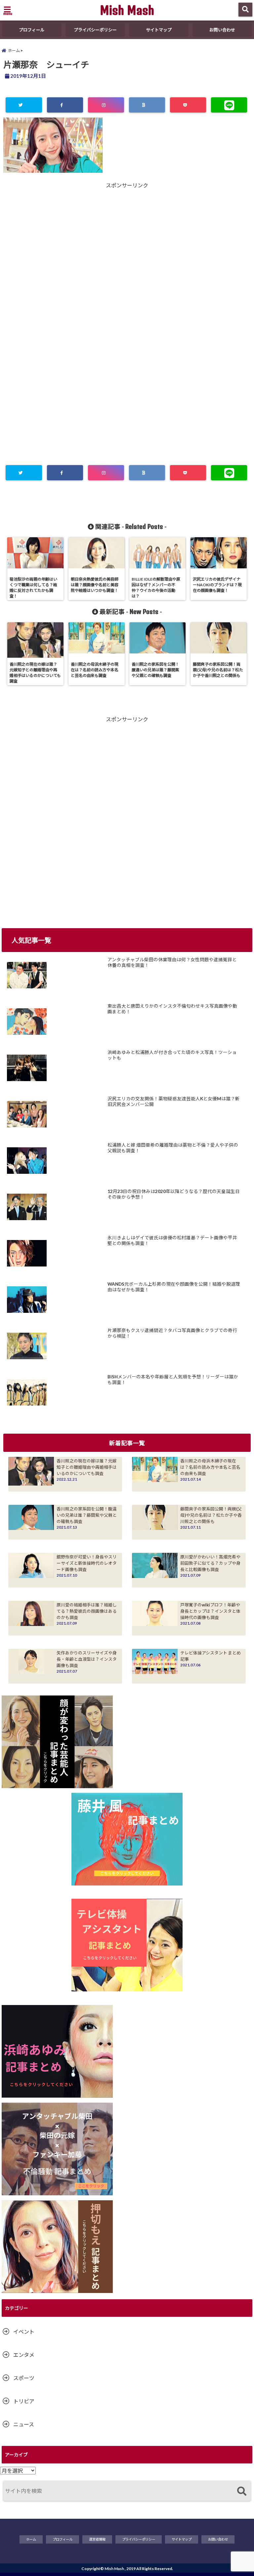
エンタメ (24, 2355)
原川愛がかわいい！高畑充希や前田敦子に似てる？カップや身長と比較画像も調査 (210, 1563)
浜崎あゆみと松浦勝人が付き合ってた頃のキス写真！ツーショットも (172, 1055)
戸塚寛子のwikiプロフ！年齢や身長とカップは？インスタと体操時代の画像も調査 (210, 1611)
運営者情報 (97, 2539)
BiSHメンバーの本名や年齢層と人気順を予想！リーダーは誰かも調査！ (173, 1380)
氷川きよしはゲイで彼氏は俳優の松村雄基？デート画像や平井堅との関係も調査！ (172, 1241)
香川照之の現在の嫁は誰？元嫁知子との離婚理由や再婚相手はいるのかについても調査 (87, 1467)
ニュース (24, 2424)
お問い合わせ (222, 30)
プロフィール (32, 30)
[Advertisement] (127, 255)
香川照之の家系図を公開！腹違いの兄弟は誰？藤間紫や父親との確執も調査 (87, 1515)
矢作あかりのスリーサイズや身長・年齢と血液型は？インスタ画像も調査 (87, 1659)
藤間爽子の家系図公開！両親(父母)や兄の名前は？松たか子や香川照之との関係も (211, 1515)
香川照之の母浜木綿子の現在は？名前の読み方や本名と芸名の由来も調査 (210, 1467)
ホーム (31, 2539)
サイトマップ (159, 30)
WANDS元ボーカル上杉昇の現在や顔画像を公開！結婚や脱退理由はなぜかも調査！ (174, 1287)
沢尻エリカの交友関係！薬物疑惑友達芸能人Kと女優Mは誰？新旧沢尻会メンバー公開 (174, 1102)
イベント (24, 2332)
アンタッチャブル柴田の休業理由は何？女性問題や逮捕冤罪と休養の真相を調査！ (172, 963)
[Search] (242, 2492)
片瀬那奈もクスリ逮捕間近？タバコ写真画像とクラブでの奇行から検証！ (172, 1333)
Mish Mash (127, 10)
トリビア (24, 2401)
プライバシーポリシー (95, 30)
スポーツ (24, 2378)
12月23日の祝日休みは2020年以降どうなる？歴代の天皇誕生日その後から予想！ (174, 1194)
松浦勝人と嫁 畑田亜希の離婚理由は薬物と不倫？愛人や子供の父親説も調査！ (173, 1148)
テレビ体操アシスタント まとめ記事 (211, 1656)
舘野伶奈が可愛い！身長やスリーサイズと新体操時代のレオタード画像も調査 (87, 1563)
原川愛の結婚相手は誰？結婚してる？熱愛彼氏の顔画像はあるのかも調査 (87, 1611)
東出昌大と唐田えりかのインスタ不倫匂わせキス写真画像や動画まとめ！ (172, 1009)
